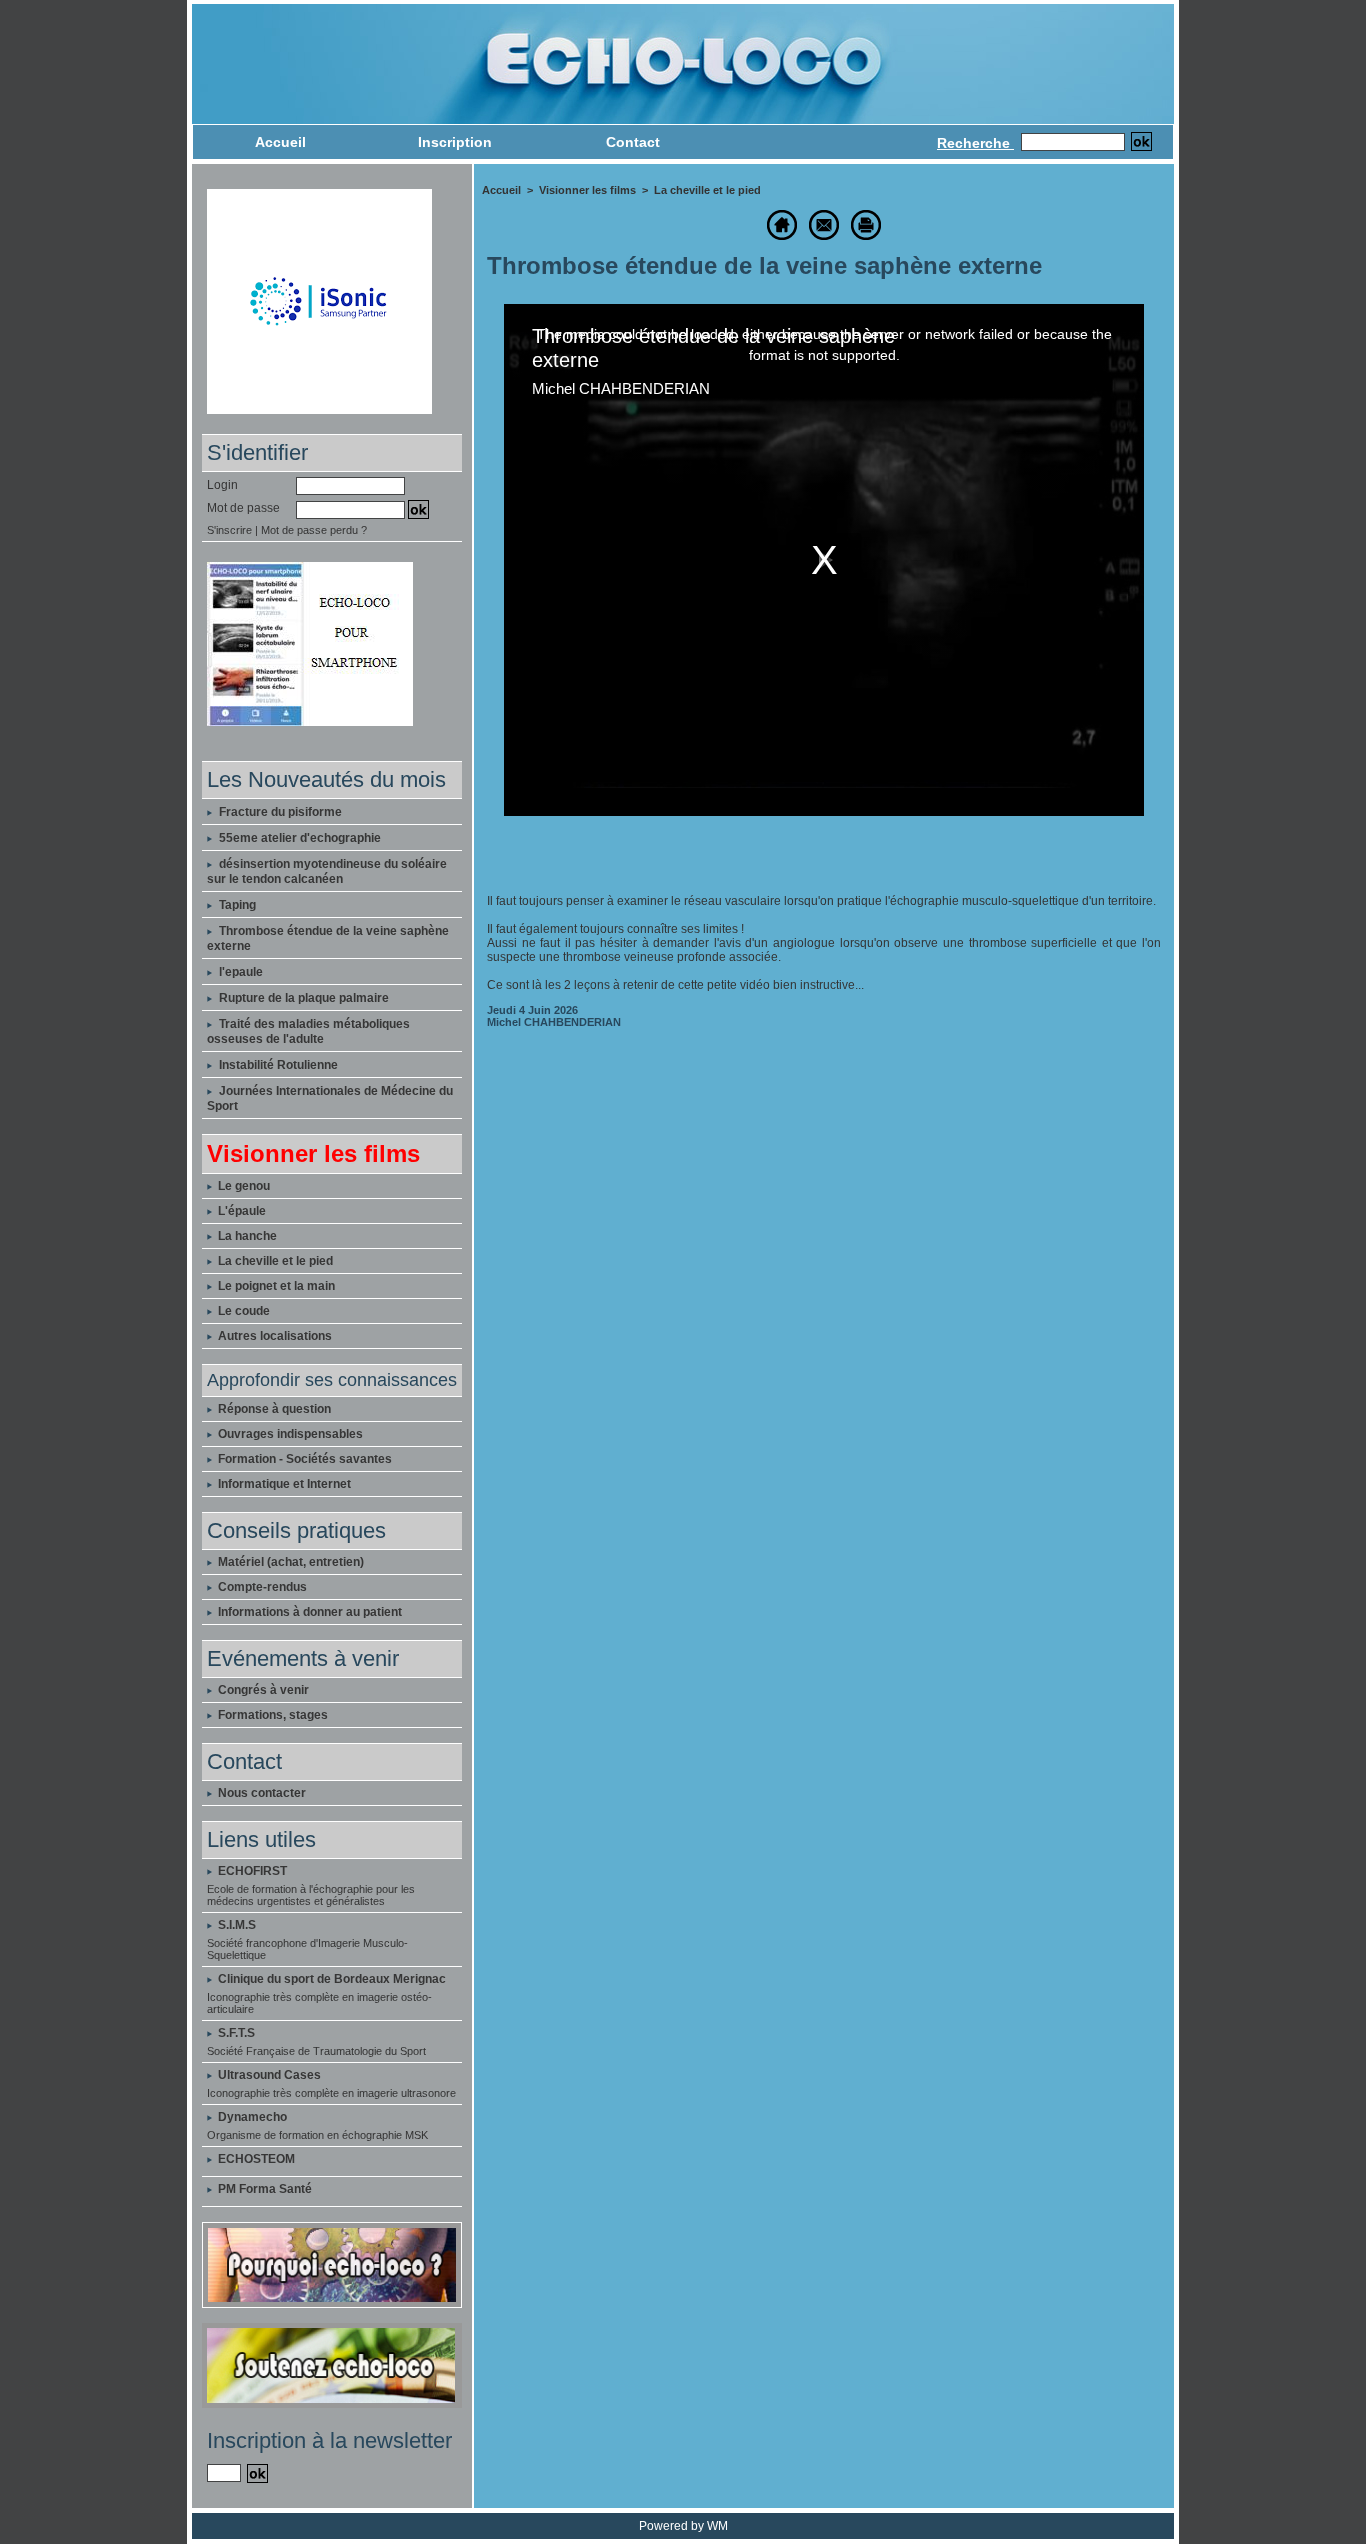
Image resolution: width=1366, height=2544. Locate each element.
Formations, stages (271, 1715)
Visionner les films (587, 190)
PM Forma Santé (265, 2189)
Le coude (242, 1311)
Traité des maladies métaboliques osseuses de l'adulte (308, 1031)
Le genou (242, 1186)
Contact (633, 142)
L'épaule (240, 1211)
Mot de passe (243, 508)
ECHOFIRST (252, 1871)
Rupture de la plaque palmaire (304, 998)
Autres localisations (273, 1336)
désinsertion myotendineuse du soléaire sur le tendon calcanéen (327, 871)
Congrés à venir (262, 1690)
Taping (237, 905)
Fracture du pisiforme (280, 812)
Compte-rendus (261, 1587)
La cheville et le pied (274, 1261)
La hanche (246, 1236)
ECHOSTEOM (256, 2159)
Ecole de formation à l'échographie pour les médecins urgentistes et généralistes (311, 1895)
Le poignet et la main (275, 1286)
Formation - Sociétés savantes (303, 1459)
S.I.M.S (237, 1925)
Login (222, 485)
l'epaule (241, 972)
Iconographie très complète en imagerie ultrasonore (331, 2093)
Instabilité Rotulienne (278, 1065)
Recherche (975, 143)
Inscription (455, 142)
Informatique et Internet (283, 1484)
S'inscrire (229, 530)
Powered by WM (683, 2526)
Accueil (280, 142)
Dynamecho (252, 2117)
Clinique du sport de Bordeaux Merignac (332, 1979)
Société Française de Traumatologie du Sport (316, 2051)
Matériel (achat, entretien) (289, 1562)
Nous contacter (260, 1793)
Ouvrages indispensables (289, 1434)
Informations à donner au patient (308, 1612)
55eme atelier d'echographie (300, 838)
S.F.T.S (236, 2033)
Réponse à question (273, 1409)
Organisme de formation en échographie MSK (317, 2135)
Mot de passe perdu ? (314, 530)
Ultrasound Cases (269, 2075)
